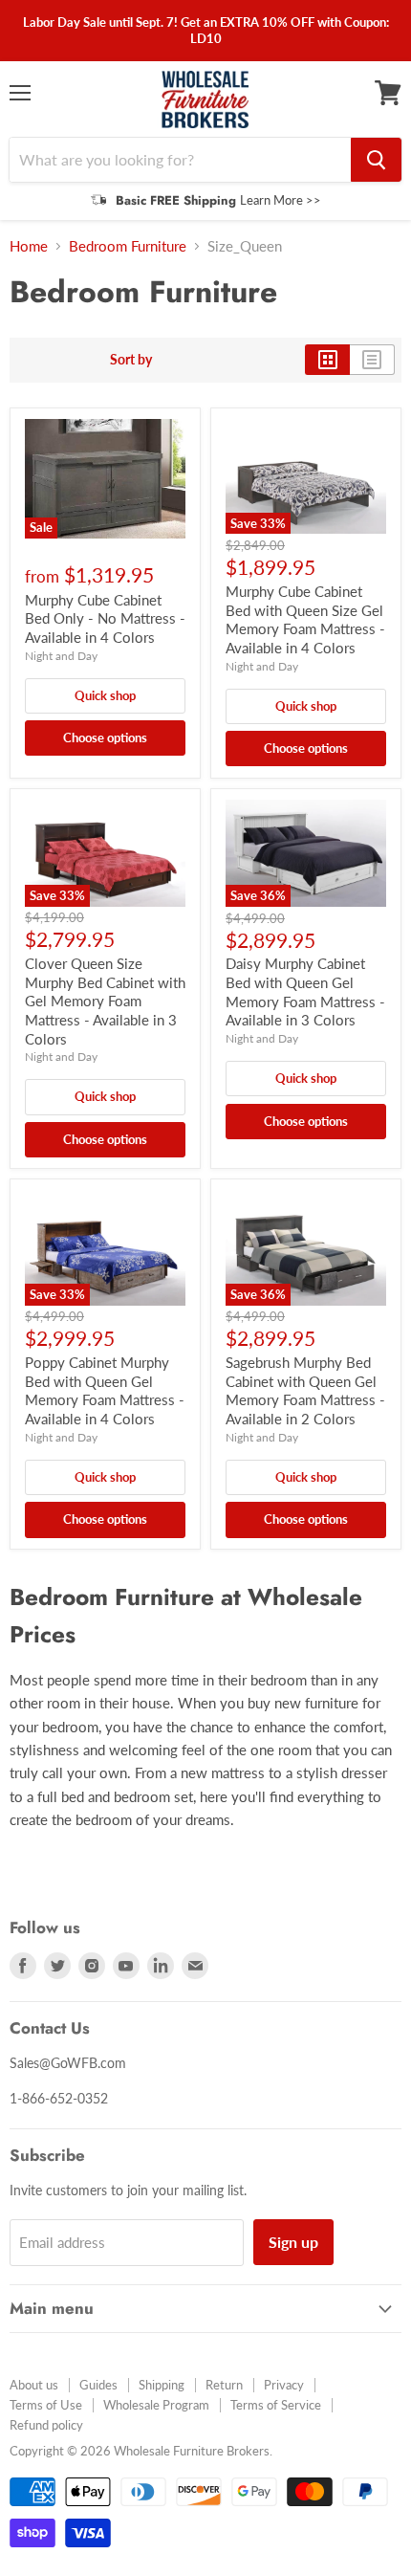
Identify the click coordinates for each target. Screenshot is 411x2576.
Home (29, 246)
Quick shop (105, 695)
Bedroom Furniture (128, 246)
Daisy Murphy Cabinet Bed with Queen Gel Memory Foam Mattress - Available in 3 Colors (305, 991)
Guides (98, 2385)
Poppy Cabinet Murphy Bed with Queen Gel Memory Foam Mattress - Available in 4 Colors (105, 1390)
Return (224, 2385)
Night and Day (61, 656)
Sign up (293, 2242)
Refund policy (46, 2425)
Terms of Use (46, 2405)
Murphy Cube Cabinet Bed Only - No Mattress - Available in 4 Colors (105, 618)
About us (34, 2385)
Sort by (131, 360)
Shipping (162, 2385)
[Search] (376, 160)
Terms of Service (276, 2405)
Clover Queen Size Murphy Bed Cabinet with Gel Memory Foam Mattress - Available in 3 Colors (105, 1001)
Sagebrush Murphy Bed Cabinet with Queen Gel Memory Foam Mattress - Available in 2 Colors (305, 1390)
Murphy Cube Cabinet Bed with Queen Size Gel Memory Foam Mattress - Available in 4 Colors (305, 619)
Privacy (284, 2385)
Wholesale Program (156, 2405)
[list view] (372, 360)
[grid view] (327, 360)
